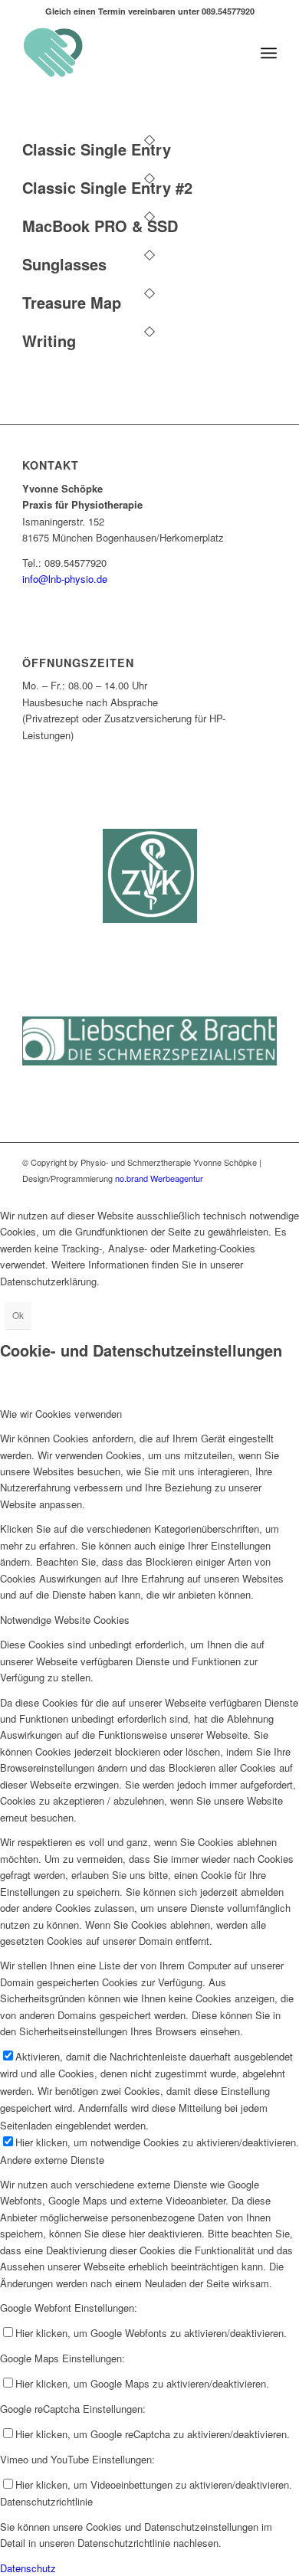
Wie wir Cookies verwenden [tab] (61, 1414)
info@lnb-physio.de (65, 579)
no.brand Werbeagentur (158, 1178)
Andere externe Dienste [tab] (52, 2160)
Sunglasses (64, 264)
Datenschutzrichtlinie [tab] (46, 2501)
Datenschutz (28, 2568)
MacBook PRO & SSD (100, 226)
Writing (49, 340)
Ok (18, 1315)
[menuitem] (269, 53)
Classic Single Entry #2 (107, 187)
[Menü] (269, 53)
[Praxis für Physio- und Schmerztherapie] (124, 53)
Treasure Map (72, 302)
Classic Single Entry (97, 149)
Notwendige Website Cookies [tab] (65, 1620)
